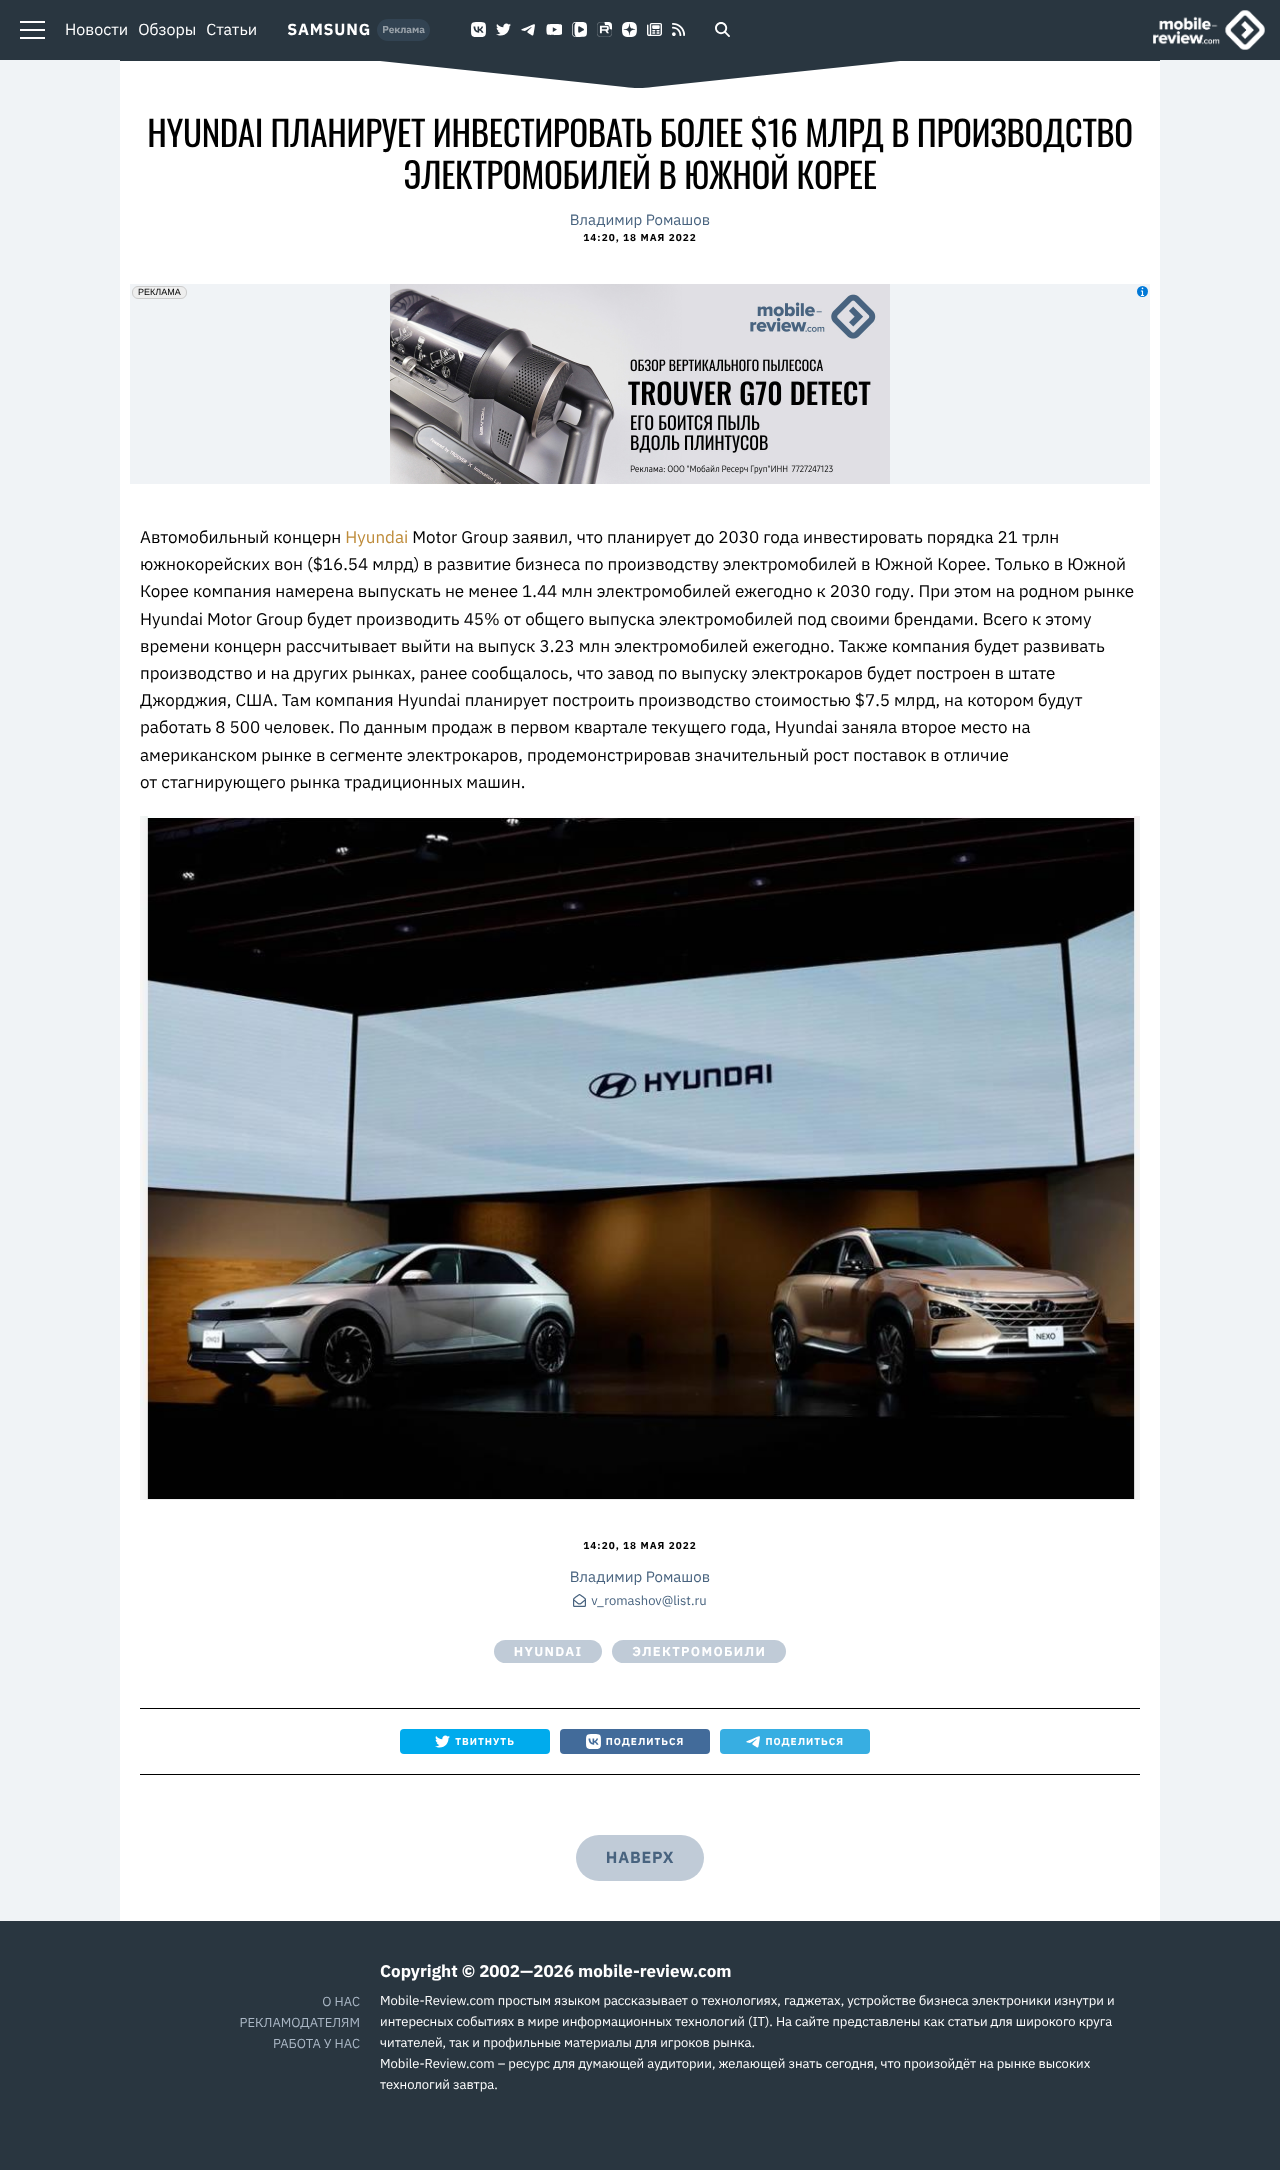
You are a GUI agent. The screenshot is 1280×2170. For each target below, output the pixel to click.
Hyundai (378, 537)
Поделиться (645, 1741)
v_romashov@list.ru (648, 1601)
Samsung (329, 30)
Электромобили (699, 1651)
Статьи (231, 30)
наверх (640, 1858)
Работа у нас (316, 2043)
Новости (96, 30)
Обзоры (167, 30)
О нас (341, 2001)
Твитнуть (485, 1741)
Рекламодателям (300, 2022)
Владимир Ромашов (640, 220)
